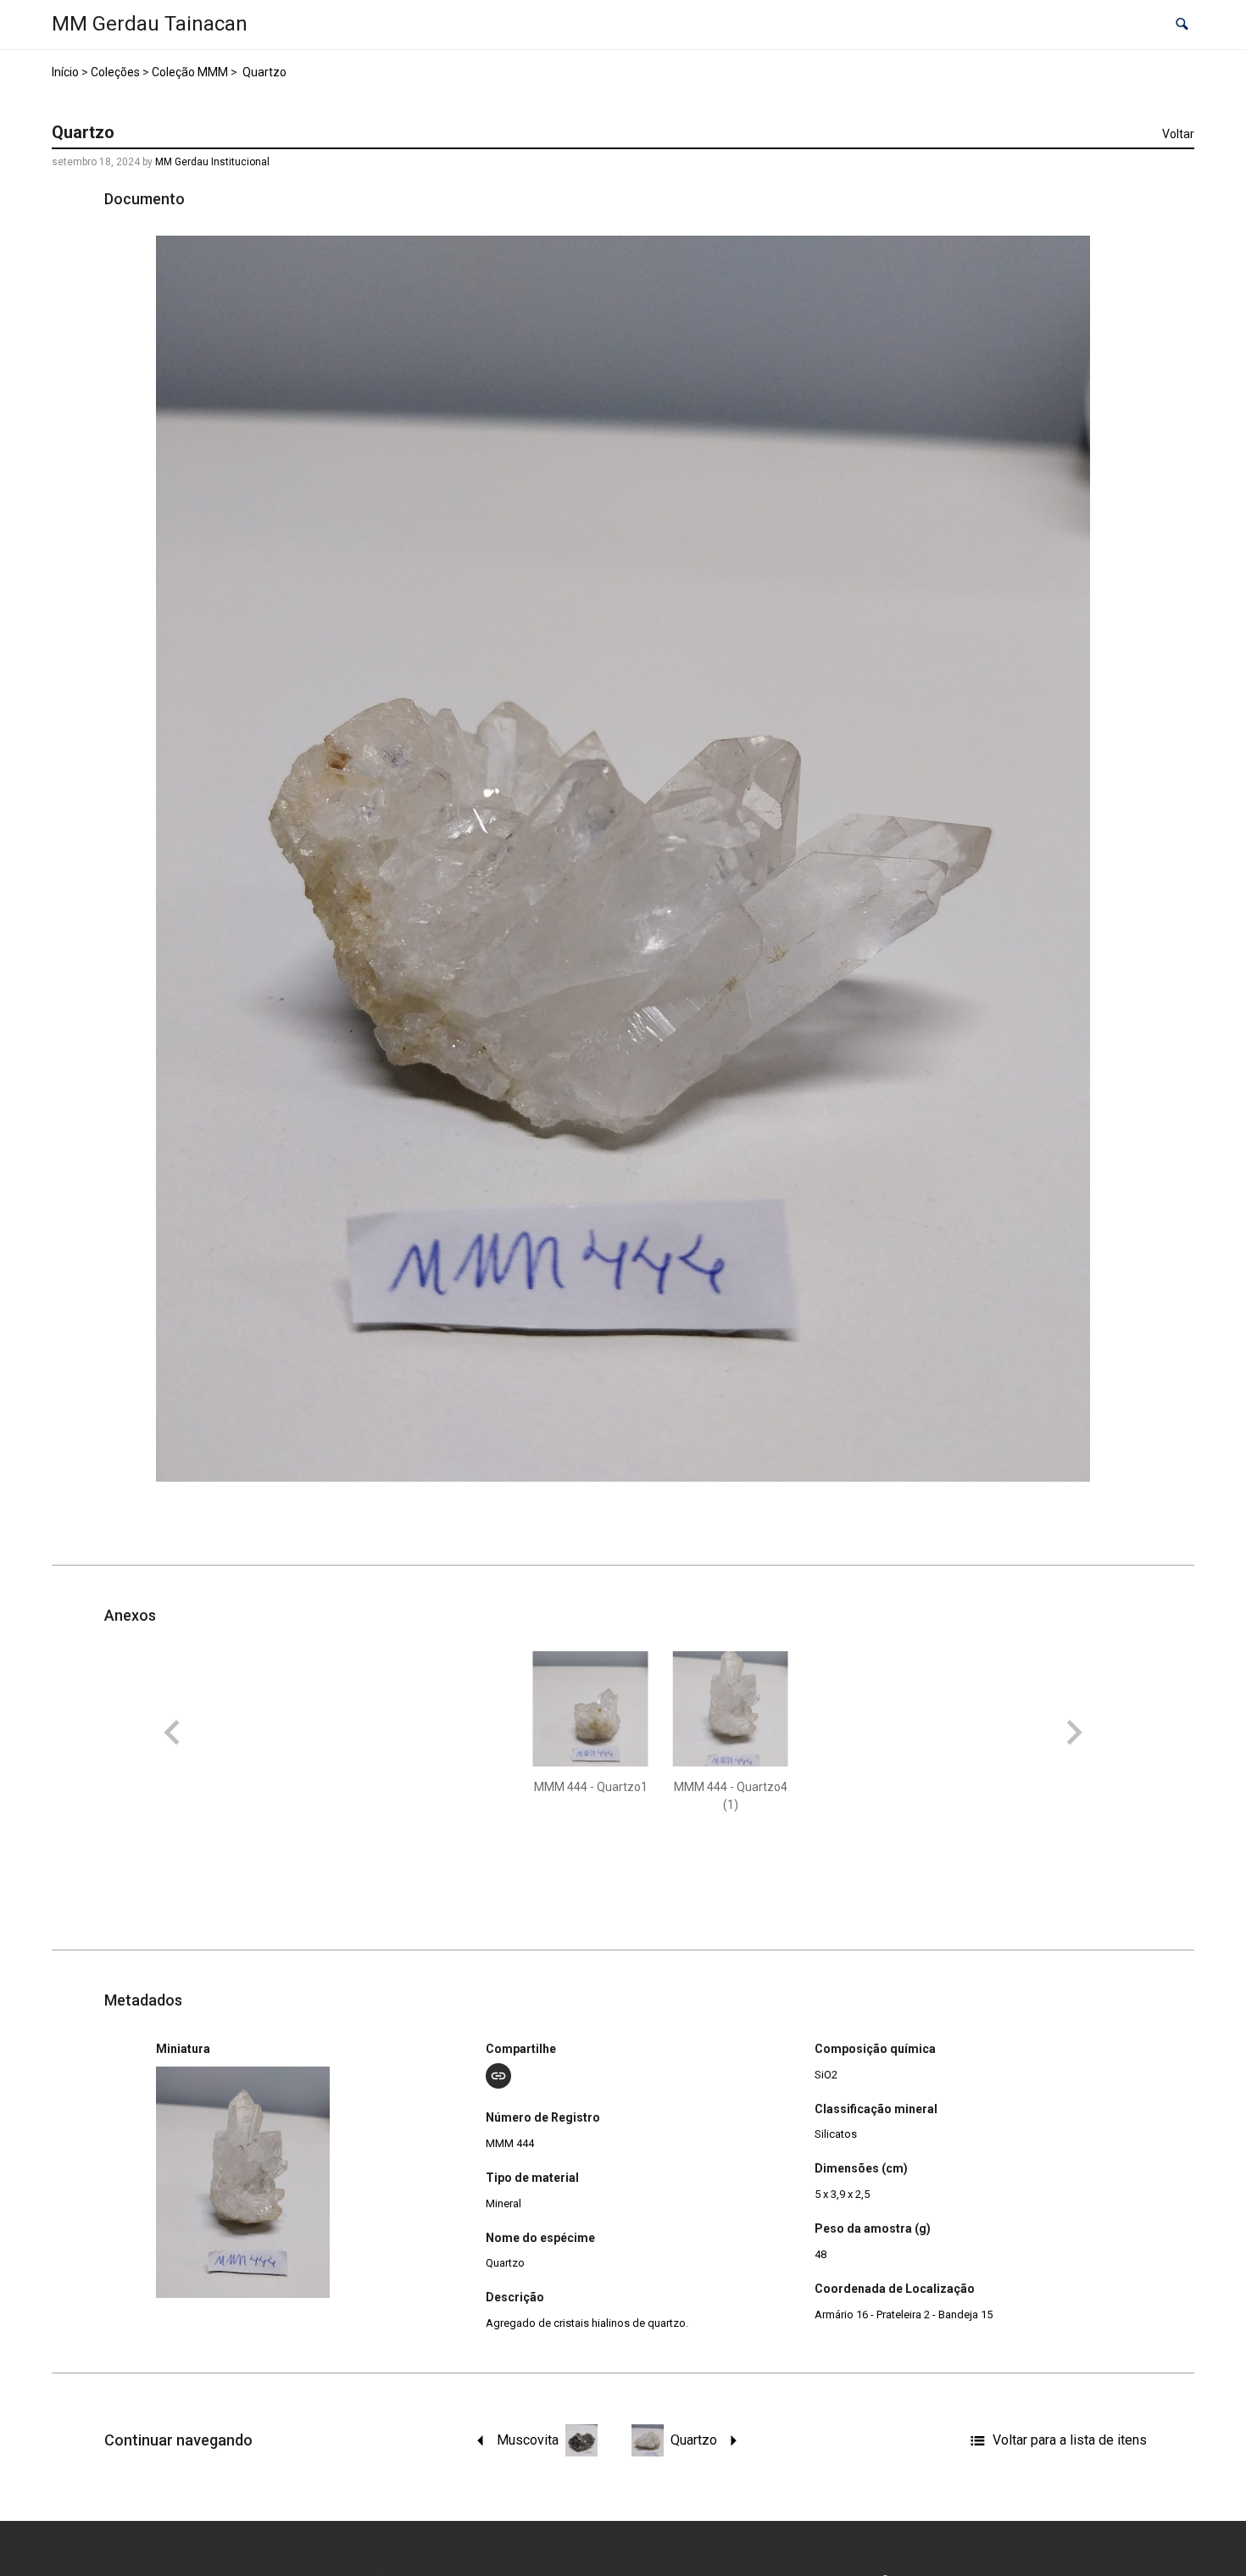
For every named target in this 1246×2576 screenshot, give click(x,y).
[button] (1182, 25)
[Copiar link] (498, 2076)
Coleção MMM (190, 72)
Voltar (1178, 134)
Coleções (115, 72)
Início (65, 72)
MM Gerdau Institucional (212, 162)
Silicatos (836, 2134)
